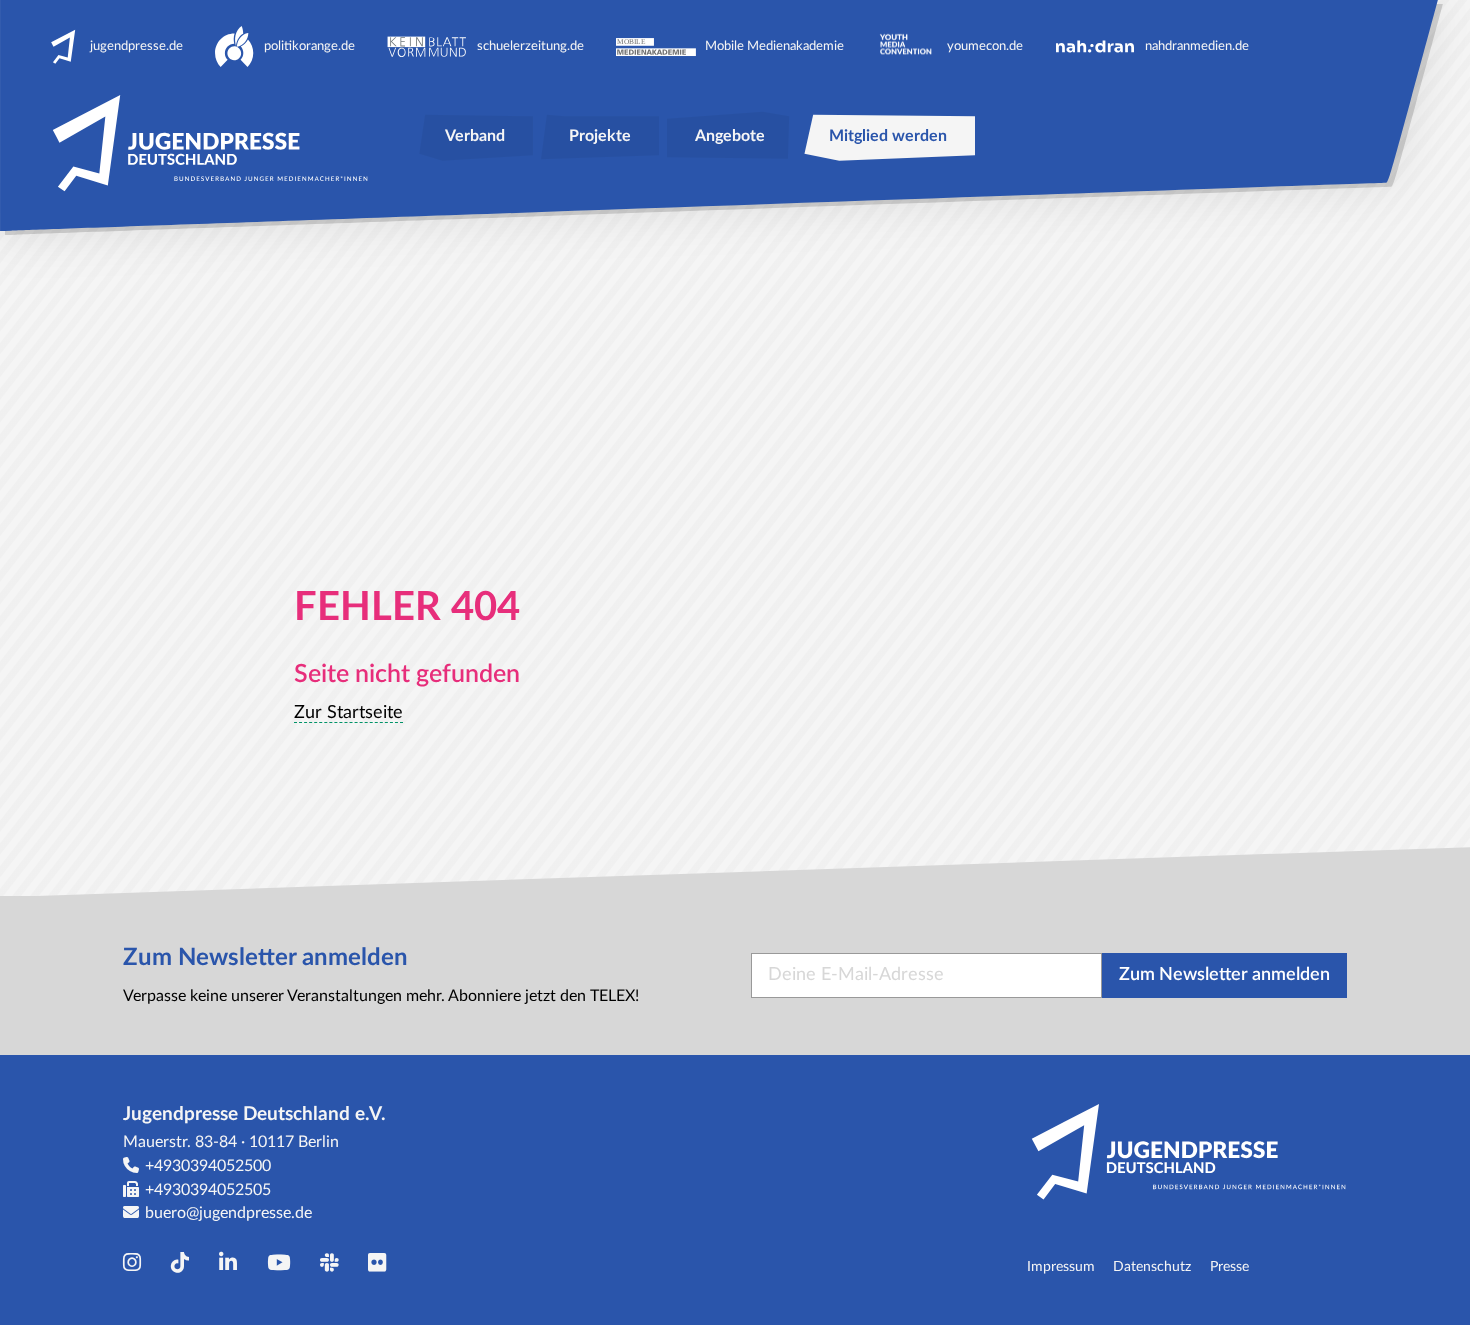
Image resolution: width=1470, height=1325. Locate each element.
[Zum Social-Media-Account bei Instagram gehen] (137, 1263)
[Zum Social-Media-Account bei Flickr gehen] (382, 1263)
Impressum (1061, 1266)
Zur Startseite (348, 713)
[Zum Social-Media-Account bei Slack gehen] (334, 1263)
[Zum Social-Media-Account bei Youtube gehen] (283, 1263)
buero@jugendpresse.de (228, 1213)
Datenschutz (1152, 1266)
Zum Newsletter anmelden (1224, 975)
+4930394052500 (208, 1166)
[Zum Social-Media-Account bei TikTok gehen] (185, 1263)
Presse (1229, 1266)
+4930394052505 (208, 1190)
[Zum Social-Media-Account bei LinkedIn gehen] (233, 1263)
